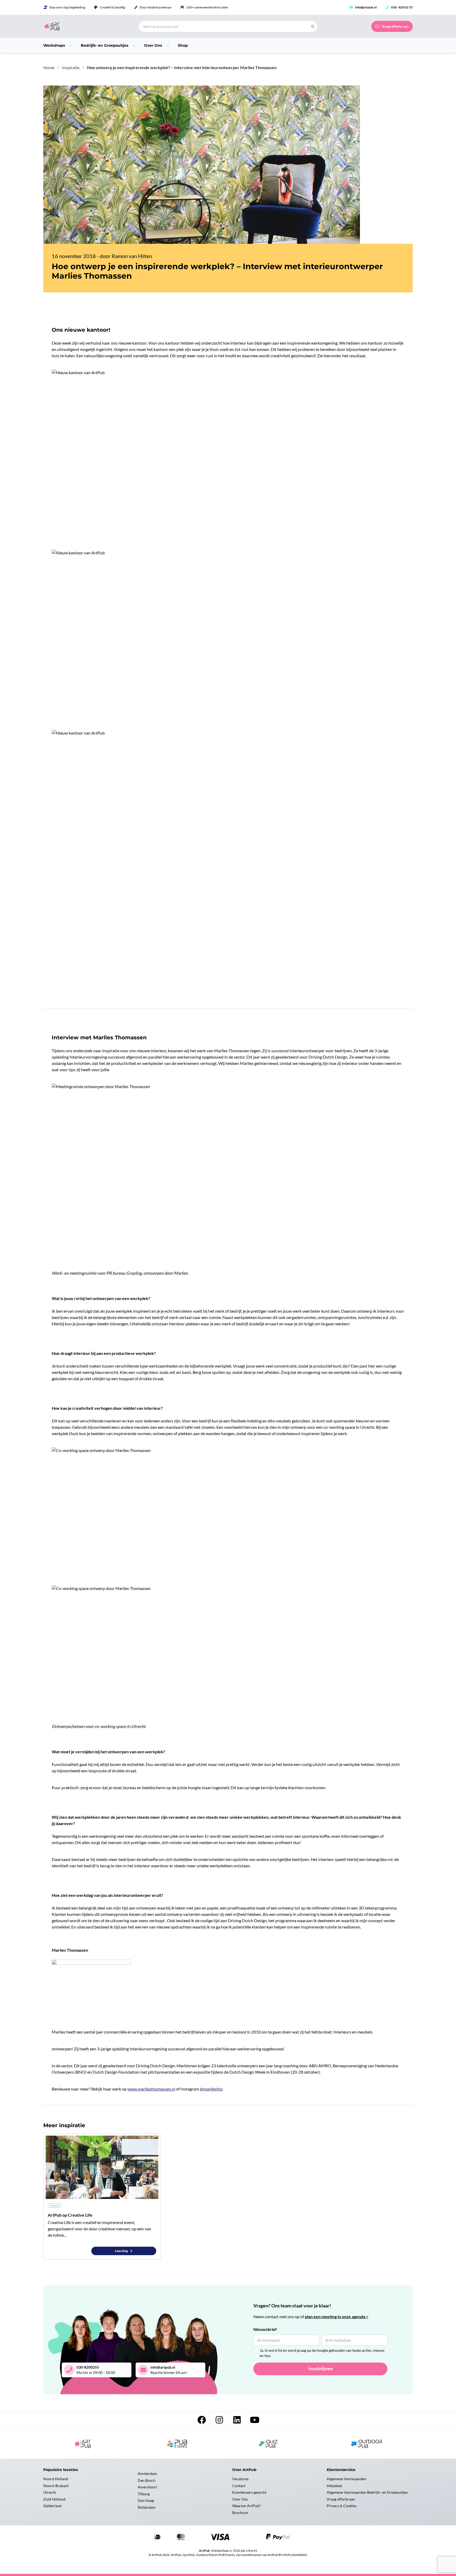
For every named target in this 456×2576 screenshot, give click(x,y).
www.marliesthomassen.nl (151, 2089)
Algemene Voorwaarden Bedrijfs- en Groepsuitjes (367, 2492)
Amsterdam (147, 2473)
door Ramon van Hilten (126, 256)
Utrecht (50, 2492)
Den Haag (146, 2500)
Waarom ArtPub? (246, 2506)
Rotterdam (147, 2507)
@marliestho (211, 2089)
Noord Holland (56, 2479)
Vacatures (240, 2479)
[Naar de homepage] (85, 26)
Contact (239, 2486)
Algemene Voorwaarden (346, 2479)
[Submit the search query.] (313, 26)
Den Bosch (147, 2480)
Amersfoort (147, 2487)
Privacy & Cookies (342, 2506)
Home (49, 67)
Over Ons (240, 2499)
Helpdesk (334, 2486)
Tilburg (144, 2494)
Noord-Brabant (56, 2486)
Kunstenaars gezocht (249, 2492)
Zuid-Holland (54, 2499)
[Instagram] (220, 2421)
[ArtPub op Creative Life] (102, 2167)
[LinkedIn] (237, 2421)
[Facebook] (202, 2421)
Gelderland (52, 2506)
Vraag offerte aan (341, 2499)
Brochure (240, 2513)
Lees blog (122, 2251)
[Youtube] (255, 2421)
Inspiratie (71, 67)
